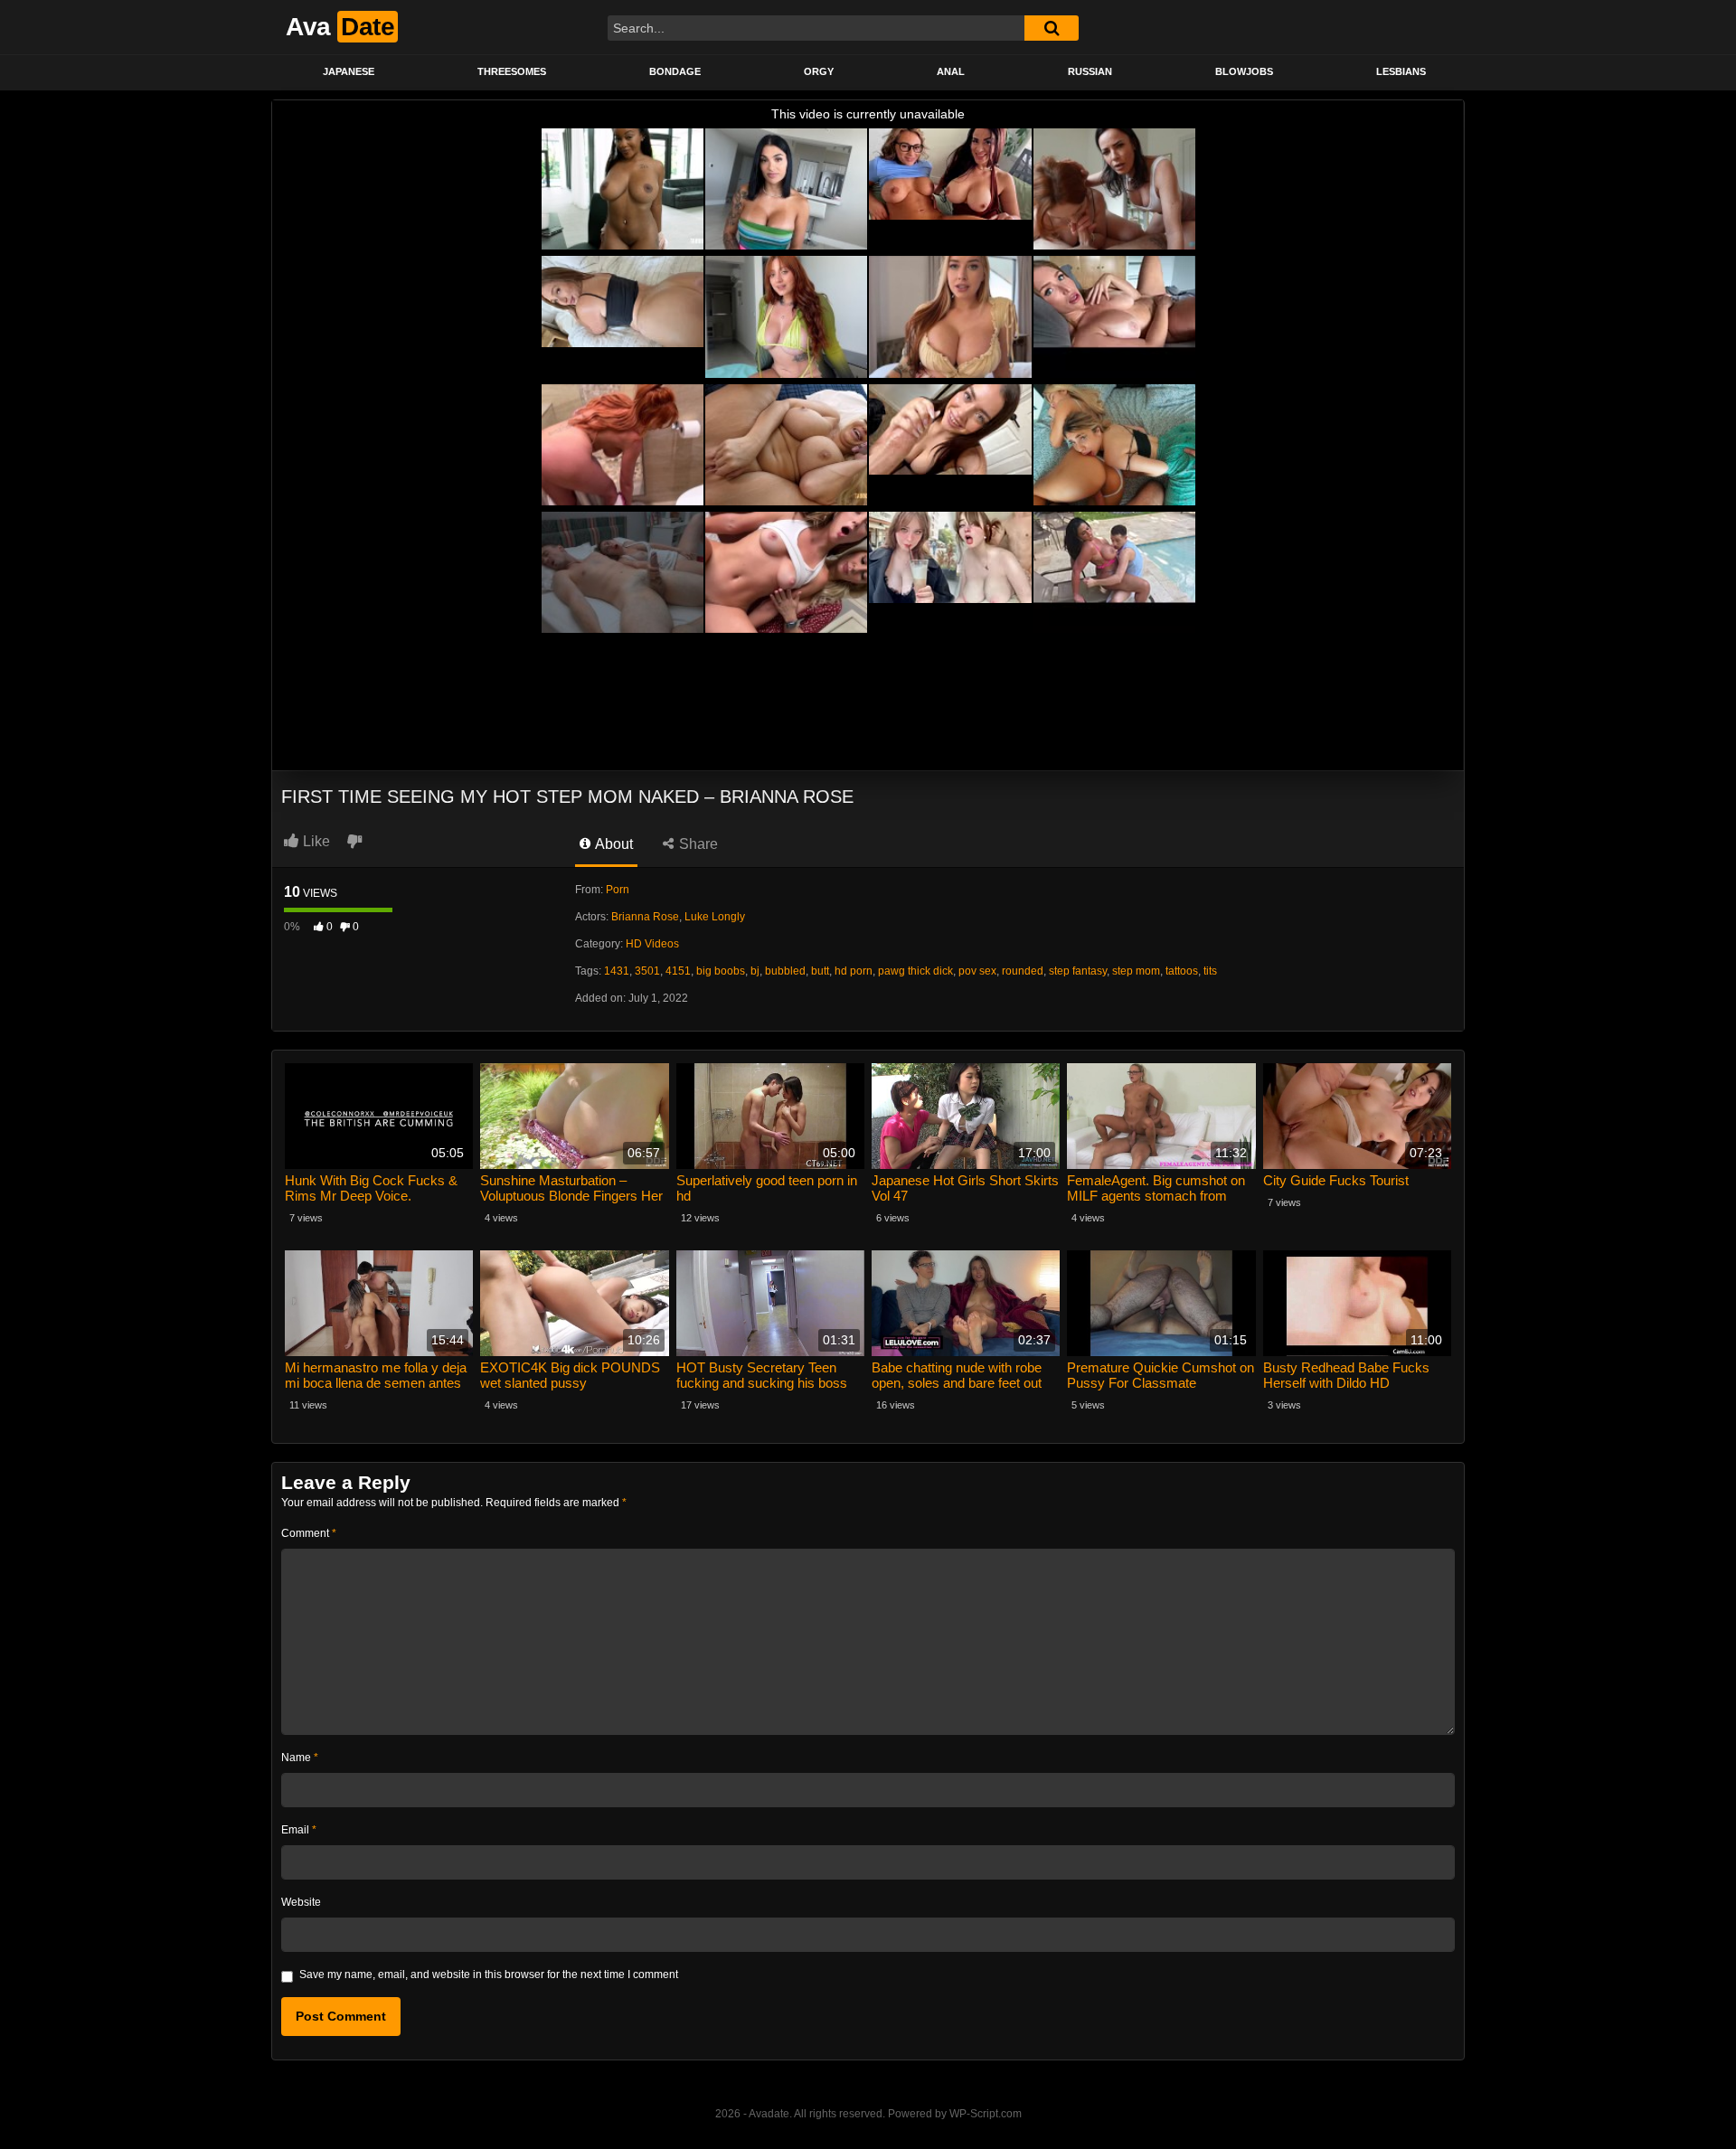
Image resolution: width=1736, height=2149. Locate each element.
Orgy (819, 71)
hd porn (854, 971)
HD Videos (652, 944)
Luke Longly (715, 917)
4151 (678, 971)
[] (1052, 28)
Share (697, 844)
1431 (617, 971)
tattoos (1182, 971)
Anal (951, 71)
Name (300, 1758)
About (613, 844)
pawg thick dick (915, 971)
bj (755, 971)
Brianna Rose (645, 917)
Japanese (349, 71)
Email (299, 1830)
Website (301, 1902)
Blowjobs (1244, 71)
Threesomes (512, 71)
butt (820, 971)
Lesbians (1401, 71)
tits (1210, 971)
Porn (618, 890)
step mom (1136, 971)
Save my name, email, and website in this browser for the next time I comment (489, 1975)
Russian (1090, 71)
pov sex (977, 971)
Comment (309, 1533)
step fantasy (1078, 971)
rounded (1023, 971)
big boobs (721, 971)
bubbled (785, 971)
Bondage (675, 71)
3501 (647, 971)
